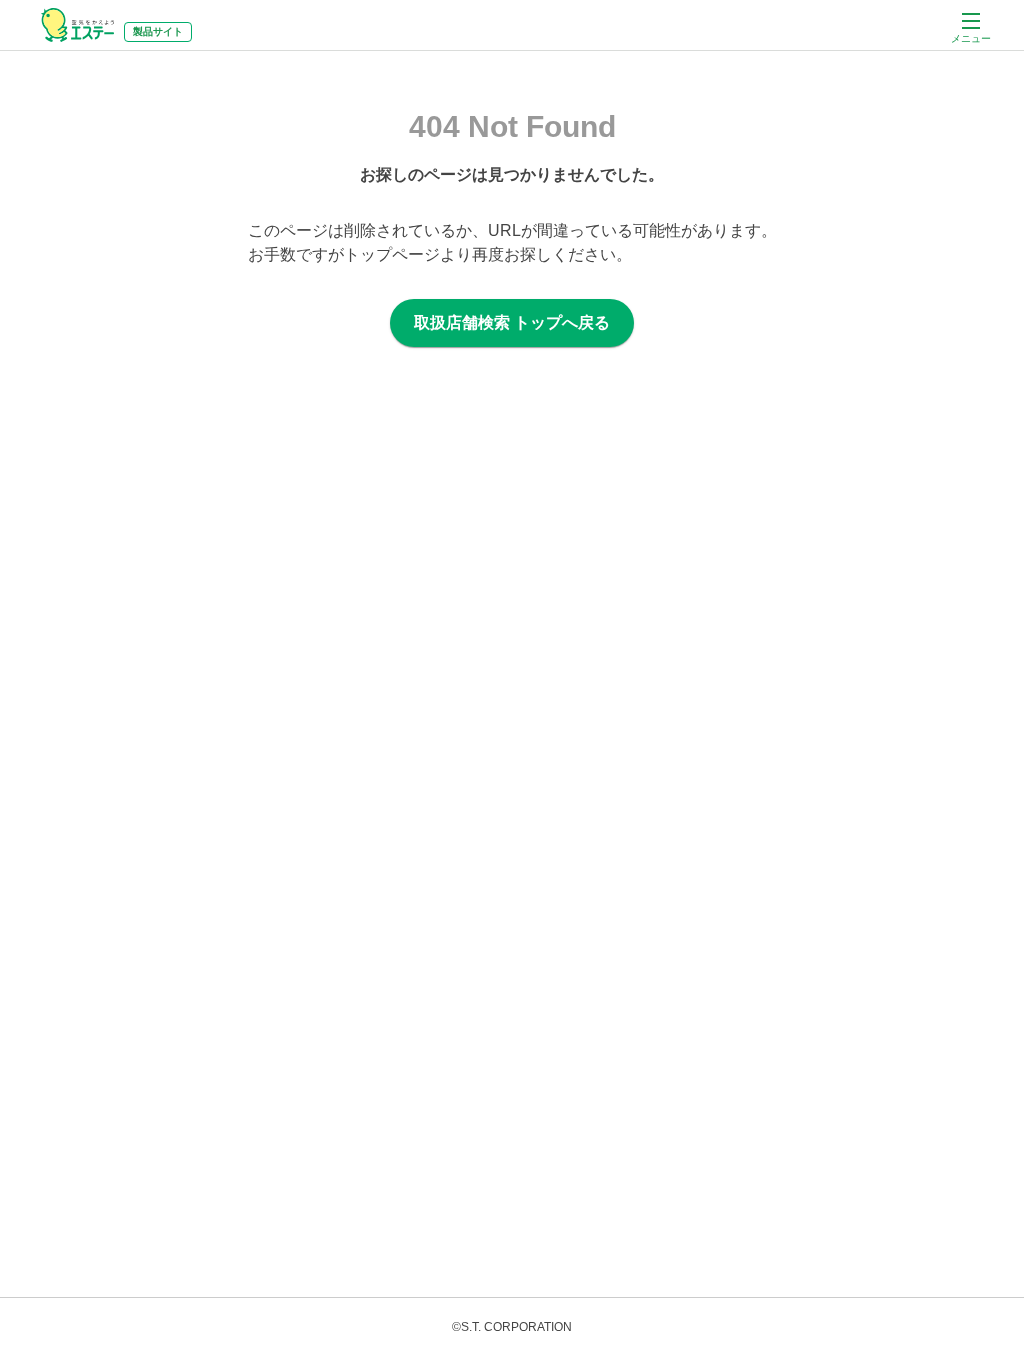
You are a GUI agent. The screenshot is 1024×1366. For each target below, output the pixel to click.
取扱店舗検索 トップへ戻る (512, 322)
